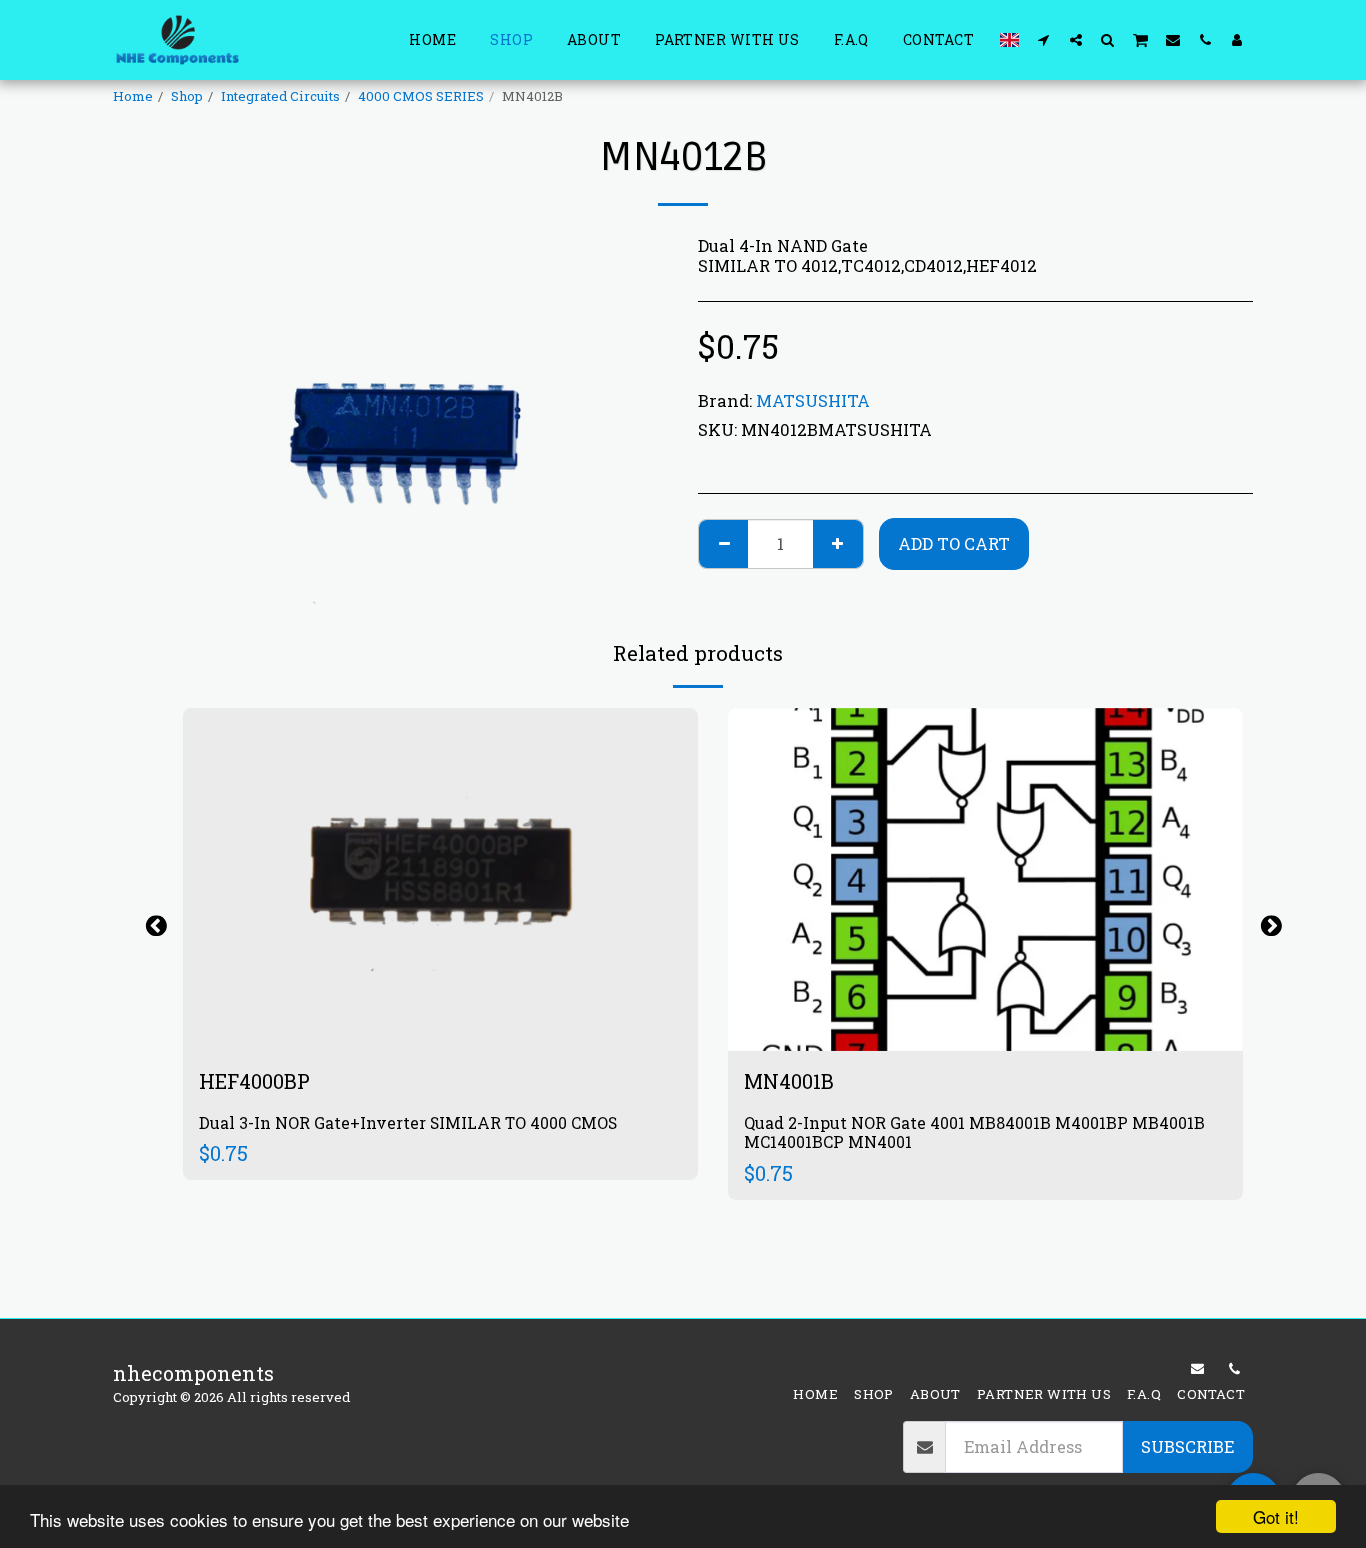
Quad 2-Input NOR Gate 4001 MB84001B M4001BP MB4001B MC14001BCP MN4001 (974, 1132)
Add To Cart (453, 1025)
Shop (187, 96)
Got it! (1276, 1516)
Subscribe (1187, 1446)
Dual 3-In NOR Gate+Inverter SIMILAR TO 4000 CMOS (408, 1122)
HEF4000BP (254, 1081)
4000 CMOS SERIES (421, 96)
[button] (1044, 39)
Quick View (441, 983)
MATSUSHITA (813, 400)
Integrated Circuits (280, 96)
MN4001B (789, 1081)
